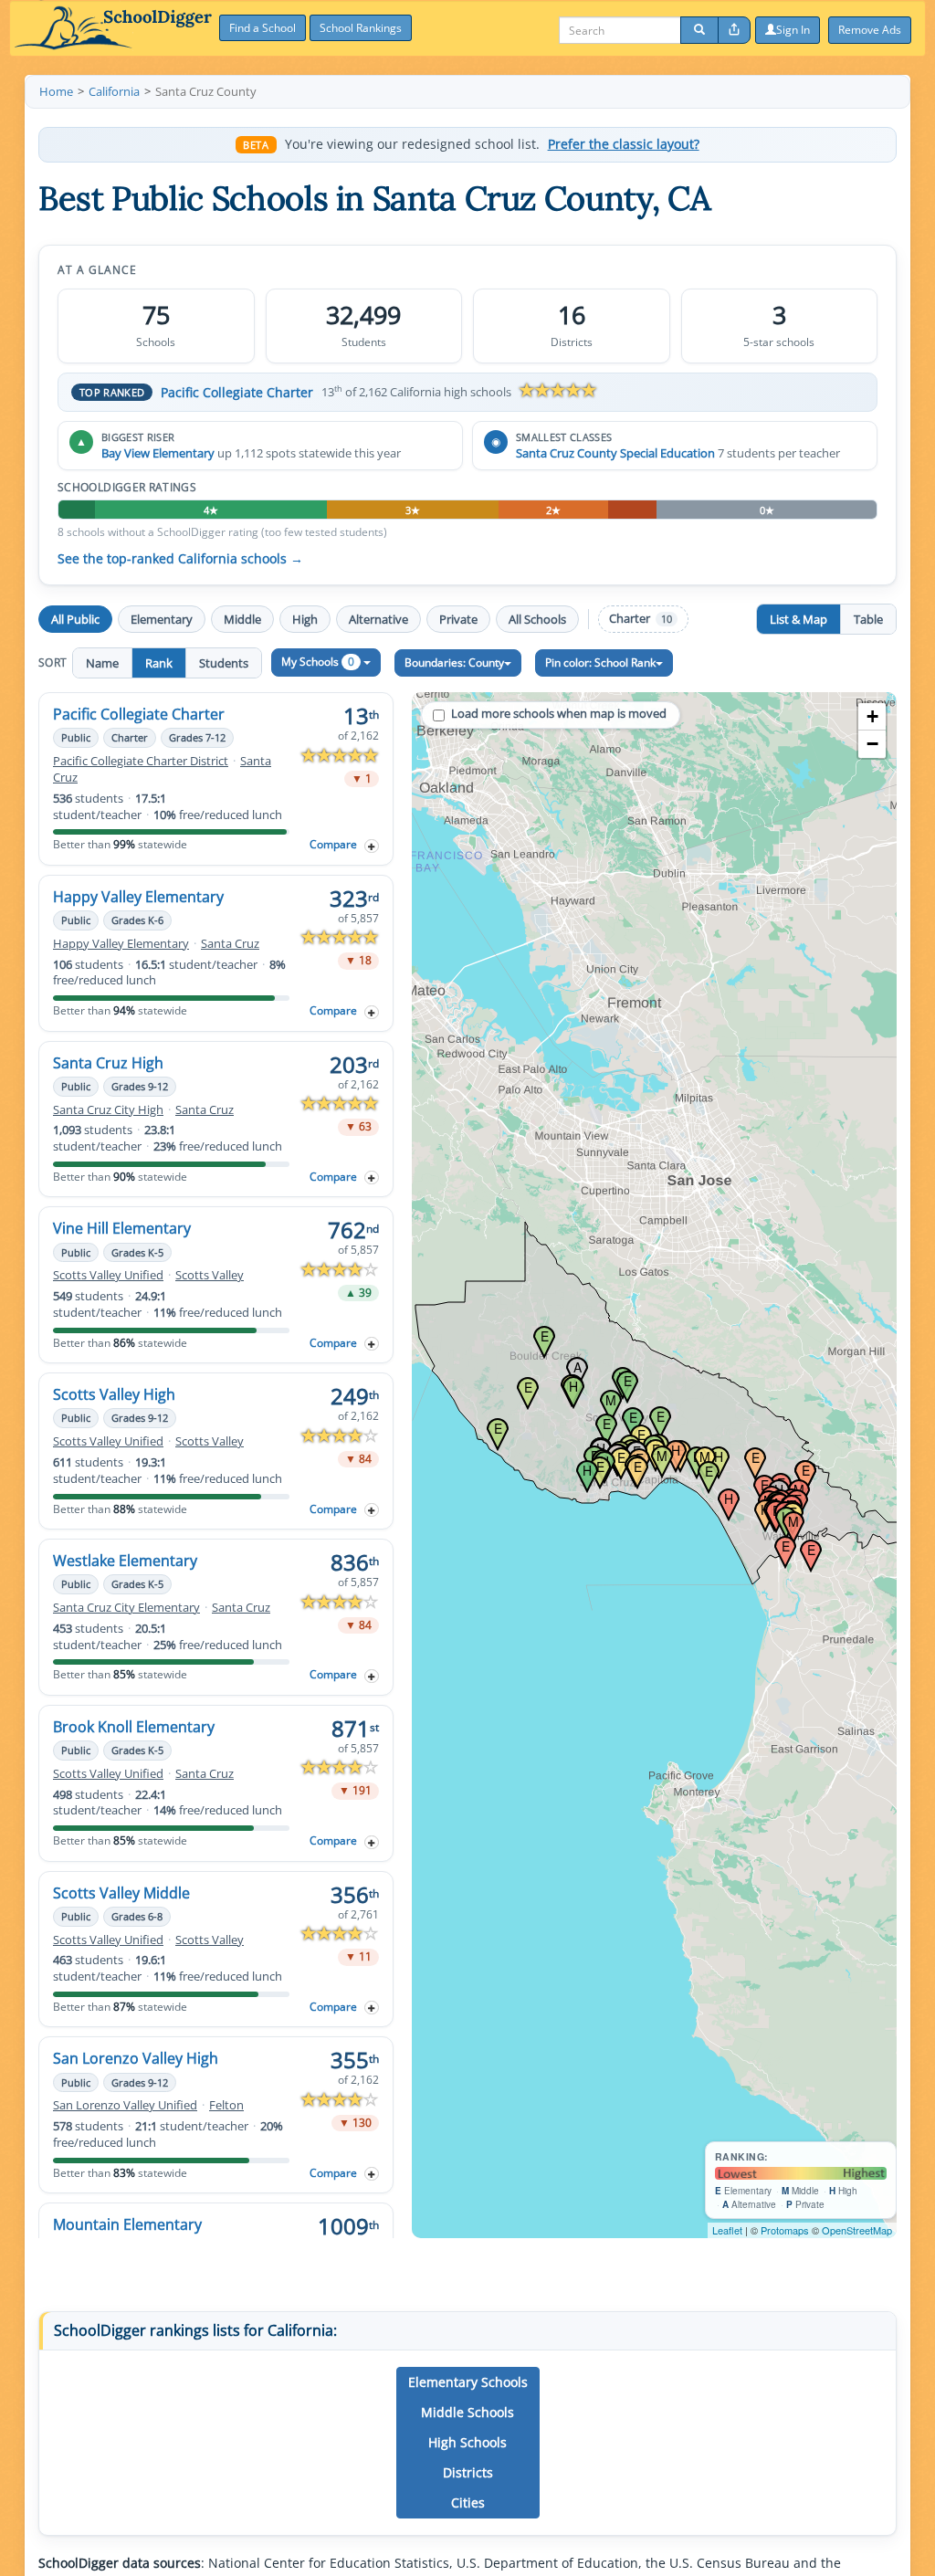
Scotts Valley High (114, 1394)
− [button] (872, 744)
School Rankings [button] (361, 28)
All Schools (537, 619)
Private (458, 619)
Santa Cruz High (108, 1063)
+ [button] (872, 716)
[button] (468, 2382)
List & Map (798, 619)
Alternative (378, 619)
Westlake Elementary (125, 1561)
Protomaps (785, 2230)
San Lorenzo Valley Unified (125, 2105)
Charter (641, 619)
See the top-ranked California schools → (180, 559)
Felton (226, 2105)
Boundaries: (454, 662)
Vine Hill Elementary (122, 1228)
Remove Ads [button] (870, 30)
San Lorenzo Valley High (136, 2058)
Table (868, 619)
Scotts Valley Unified (108, 1275)
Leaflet (727, 2230)
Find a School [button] (263, 28)
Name (102, 663)
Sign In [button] (793, 30)
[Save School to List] (372, 846)
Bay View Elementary (158, 453)
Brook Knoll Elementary (134, 1727)
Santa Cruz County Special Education (615, 453)
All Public (75, 619)
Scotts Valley (210, 1275)
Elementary (162, 619)
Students (224, 663)
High (305, 619)
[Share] (734, 30)
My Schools (318, 662)
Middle (242, 619)
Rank (159, 663)
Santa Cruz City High (108, 1110)
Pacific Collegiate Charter (237, 392)
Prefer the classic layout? (624, 144)
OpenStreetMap (857, 2230)
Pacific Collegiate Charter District (141, 761)
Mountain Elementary (127, 2224)
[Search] (699, 30)
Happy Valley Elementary (138, 897)
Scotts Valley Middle (121, 1893)
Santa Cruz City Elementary (126, 1608)
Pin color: (600, 662)
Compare (333, 844)
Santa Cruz (230, 944)
